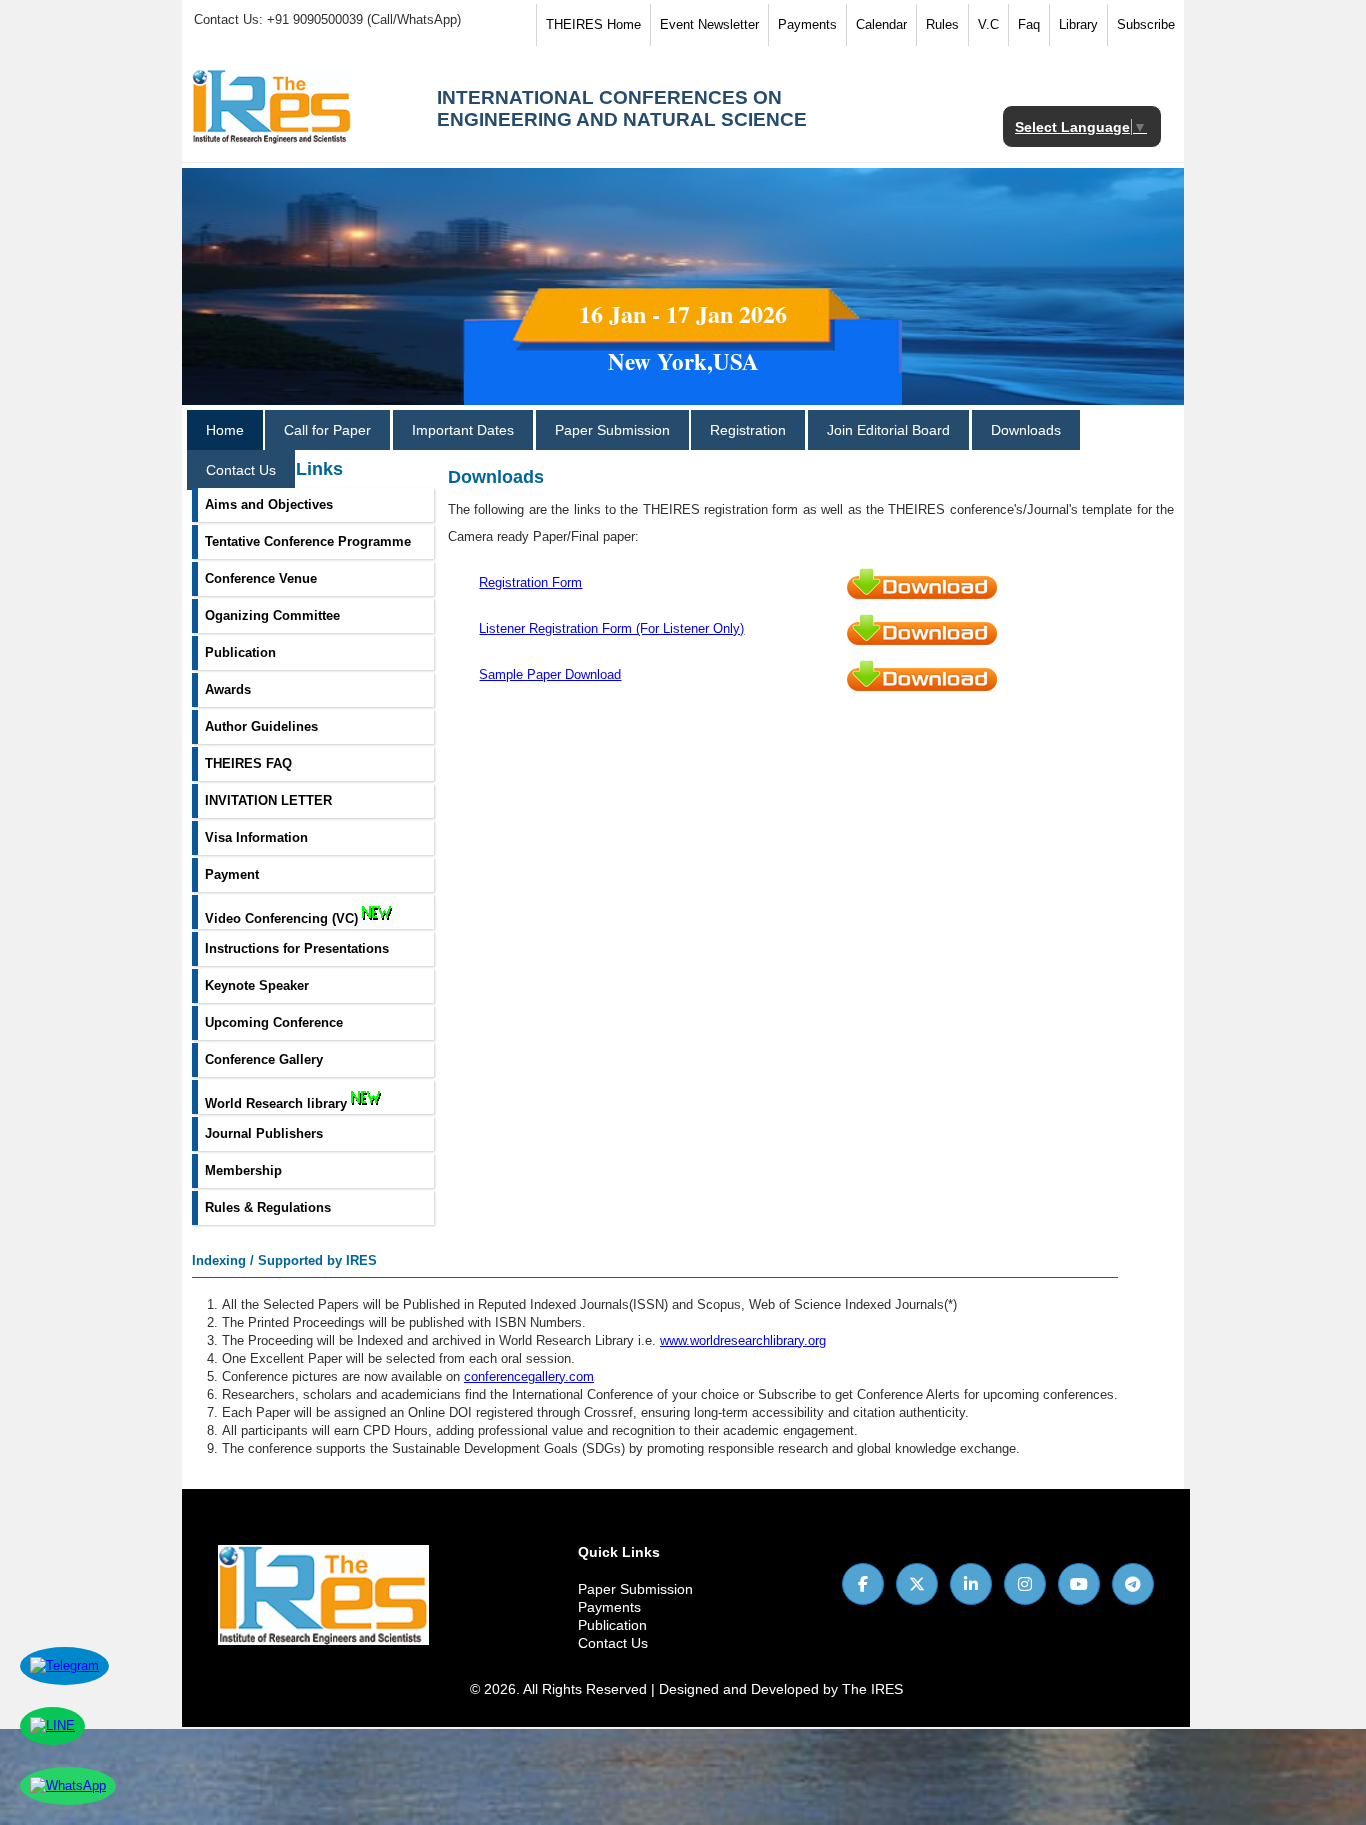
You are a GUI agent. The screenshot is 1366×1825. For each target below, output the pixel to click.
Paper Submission (612, 430)
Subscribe (1146, 24)
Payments (807, 24)
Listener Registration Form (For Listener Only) (611, 628)
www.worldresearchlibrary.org (743, 1340)
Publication (612, 1625)
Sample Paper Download (550, 674)
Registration (748, 430)
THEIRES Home (593, 24)
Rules (942, 24)
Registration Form (530, 582)
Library (1078, 24)
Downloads (1026, 430)
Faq (1029, 24)
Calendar (881, 24)
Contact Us (241, 470)
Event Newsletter (709, 24)
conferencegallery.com (529, 1376)
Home (225, 430)
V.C (988, 24)
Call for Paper (327, 430)
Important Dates (463, 430)
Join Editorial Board (888, 430)
